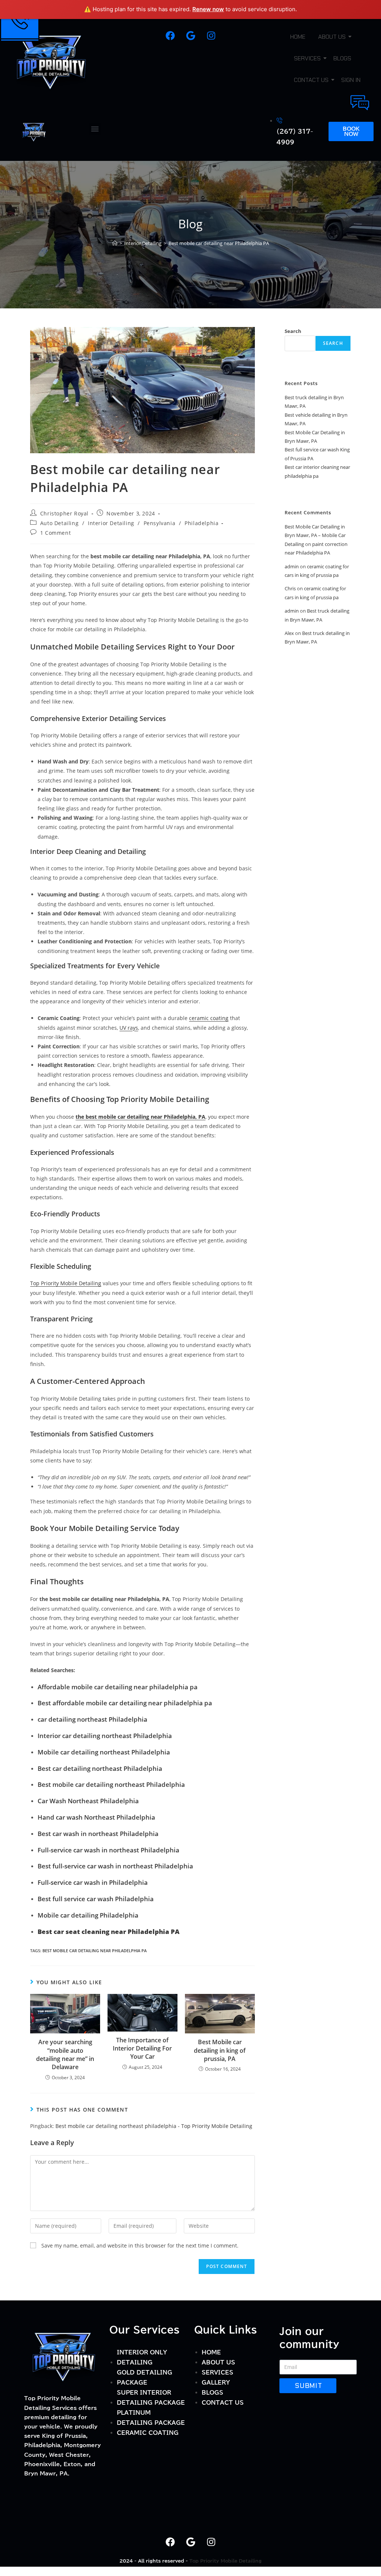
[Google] (190, 36)
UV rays (129, 1028)
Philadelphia (201, 523)
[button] (95, 129)
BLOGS (342, 58)
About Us (332, 37)
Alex (289, 633)
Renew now (208, 9)
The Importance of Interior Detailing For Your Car (142, 2048)
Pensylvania (160, 523)
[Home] (115, 243)
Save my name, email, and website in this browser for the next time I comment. (140, 2245)
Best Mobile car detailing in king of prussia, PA (220, 2050)
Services (307, 58)
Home (298, 37)
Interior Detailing (111, 523)
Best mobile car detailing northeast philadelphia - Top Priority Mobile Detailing (154, 2126)
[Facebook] (170, 36)
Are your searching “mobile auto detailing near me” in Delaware (65, 2054)
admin (292, 566)
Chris (290, 588)
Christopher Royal (64, 513)
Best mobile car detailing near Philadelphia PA (219, 243)
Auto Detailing (59, 523)
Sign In (351, 80)
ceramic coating (209, 1018)
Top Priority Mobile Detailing (66, 1283)
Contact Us (311, 80)
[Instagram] (211, 36)
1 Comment (55, 533)
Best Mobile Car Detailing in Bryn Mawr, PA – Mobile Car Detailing (315, 535)
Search (293, 331)
